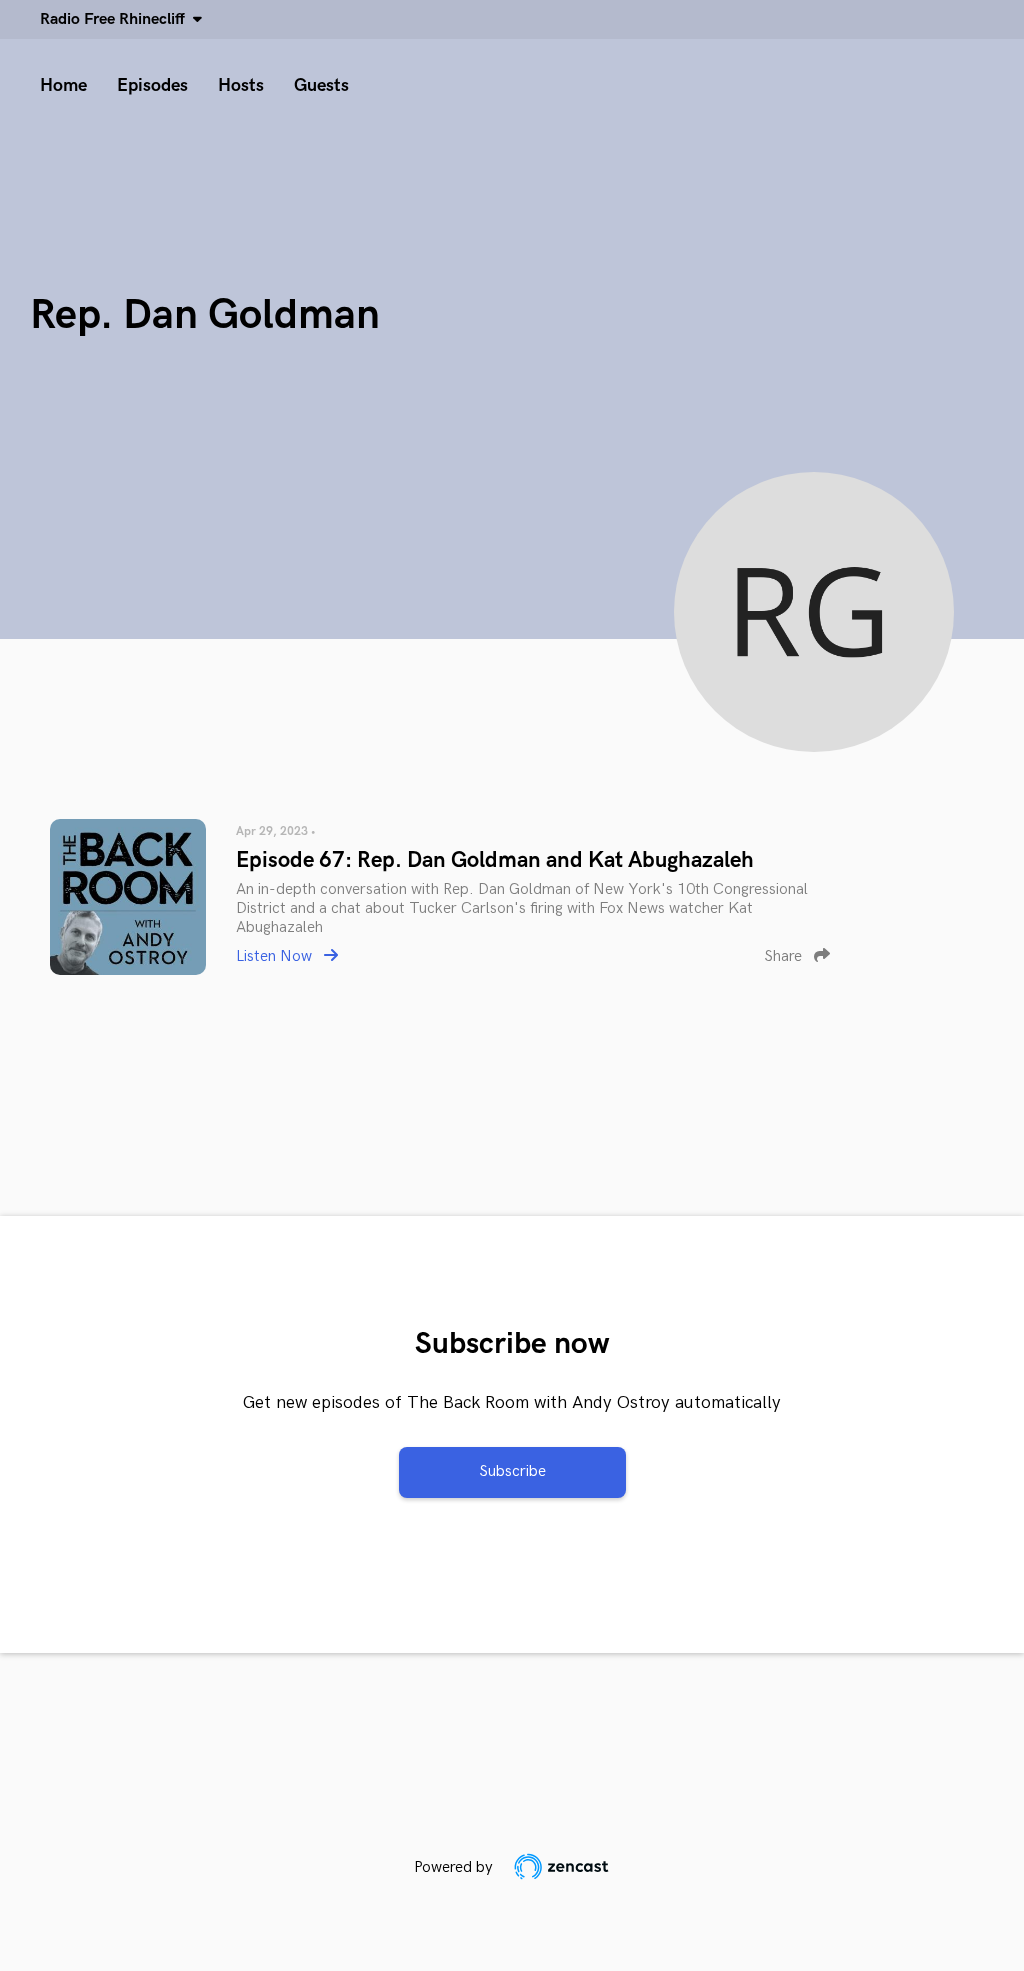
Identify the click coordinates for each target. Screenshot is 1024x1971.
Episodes (152, 85)
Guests (321, 85)
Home (63, 85)
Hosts (241, 85)
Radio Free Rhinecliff (116, 19)
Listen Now (276, 956)
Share (785, 956)
